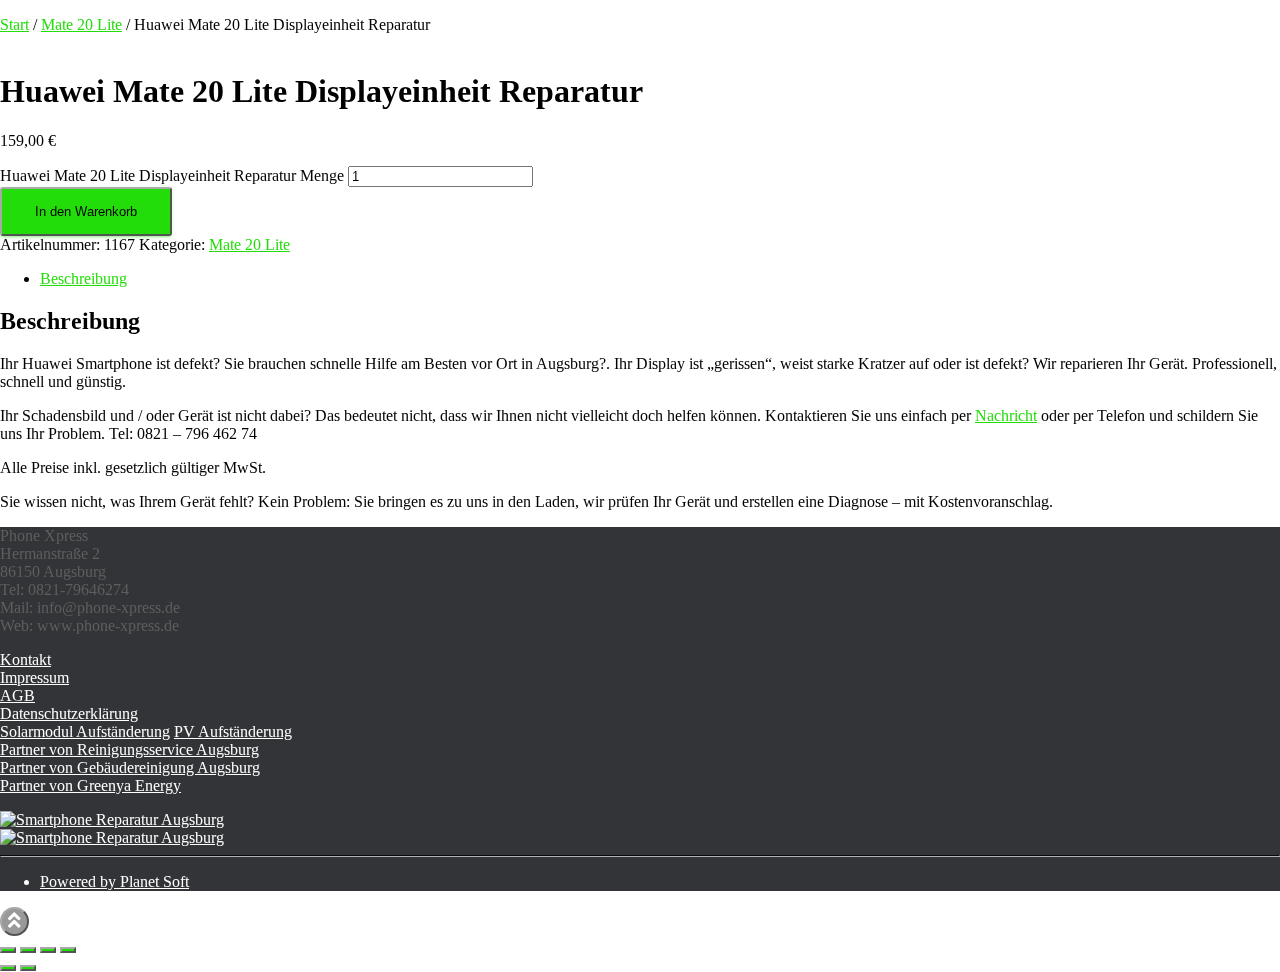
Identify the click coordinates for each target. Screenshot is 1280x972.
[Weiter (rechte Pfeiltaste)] (28, 968)
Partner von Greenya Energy (90, 785)
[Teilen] (48, 950)
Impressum (34, 677)
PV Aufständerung (233, 731)
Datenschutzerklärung (69, 713)
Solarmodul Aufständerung (85, 731)
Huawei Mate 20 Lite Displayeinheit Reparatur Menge (172, 175)
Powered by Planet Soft (114, 881)
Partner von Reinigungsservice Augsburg (129, 749)
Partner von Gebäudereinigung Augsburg (130, 767)
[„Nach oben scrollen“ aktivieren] (14, 921)
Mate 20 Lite (81, 24)
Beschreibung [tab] (83, 278)
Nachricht (1006, 415)
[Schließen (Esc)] (68, 950)
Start (14, 24)
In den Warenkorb (86, 211)
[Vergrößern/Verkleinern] (8, 950)
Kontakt (25, 659)
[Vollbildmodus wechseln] (28, 950)
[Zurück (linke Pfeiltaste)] (8, 968)
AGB (17, 695)
